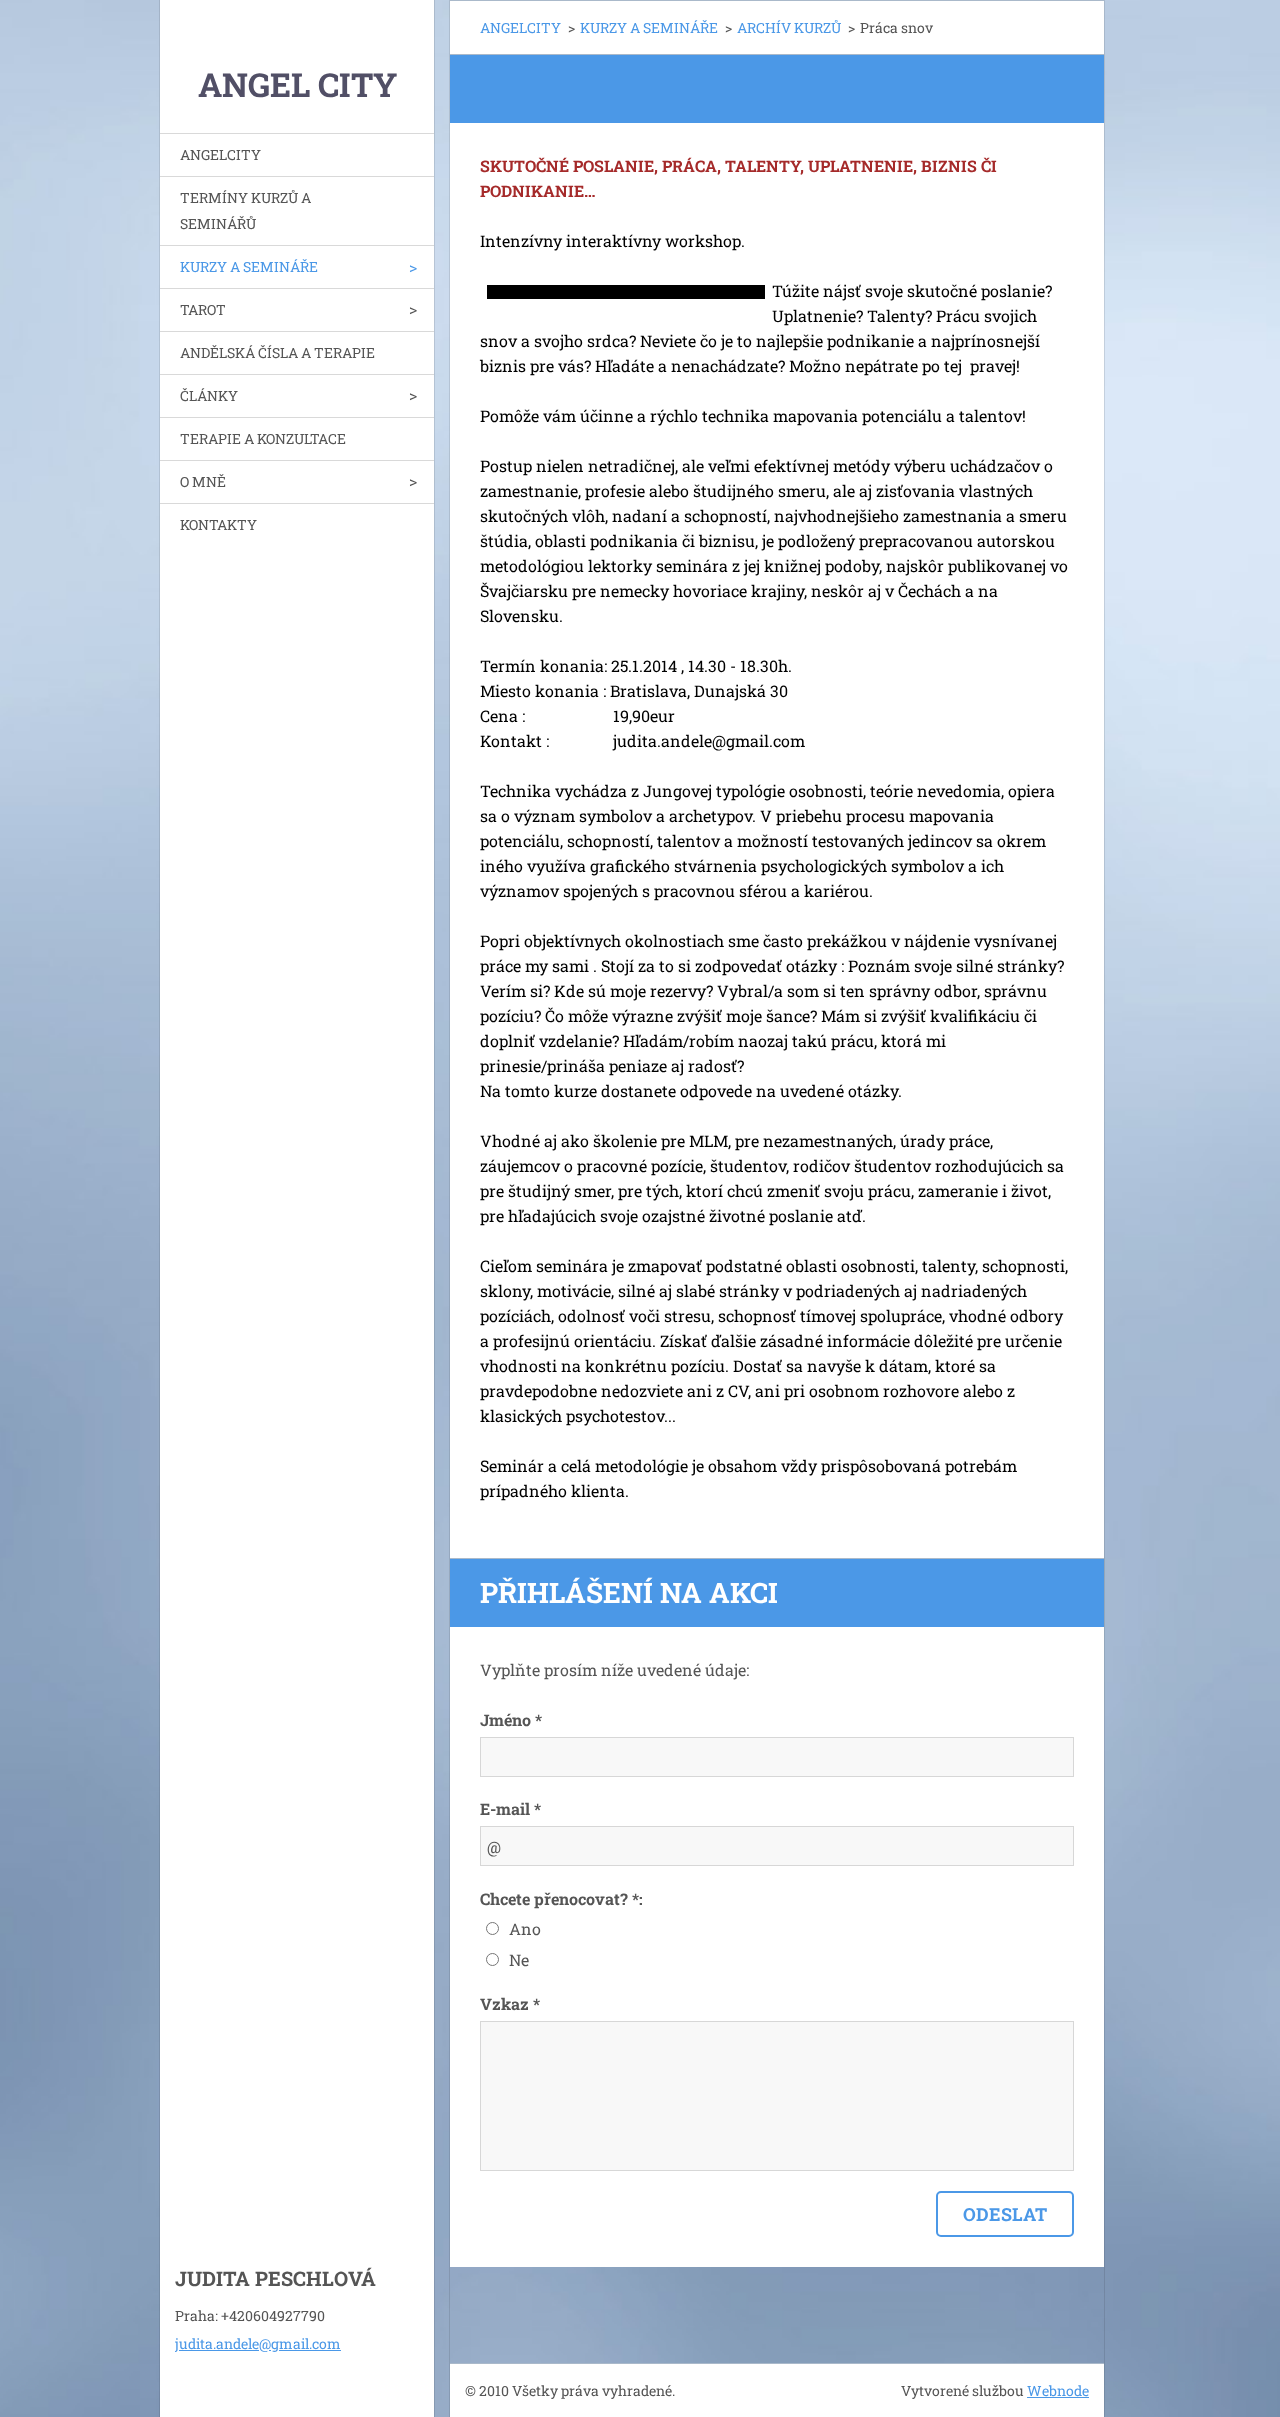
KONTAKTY (218, 524)
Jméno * (511, 1719)
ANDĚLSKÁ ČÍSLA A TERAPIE (277, 352)
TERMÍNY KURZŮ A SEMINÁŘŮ (245, 210)
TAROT (203, 309)
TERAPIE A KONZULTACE (263, 438)
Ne (519, 1959)
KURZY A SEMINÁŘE (249, 266)
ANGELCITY (220, 154)
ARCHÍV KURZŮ (789, 27)
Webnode (1058, 2390)
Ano (525, 1928)
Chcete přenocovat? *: (561, 1898)
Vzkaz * (510, 2003)
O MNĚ (203, 481)
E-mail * (510, 1808)
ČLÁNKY (209, 395)
